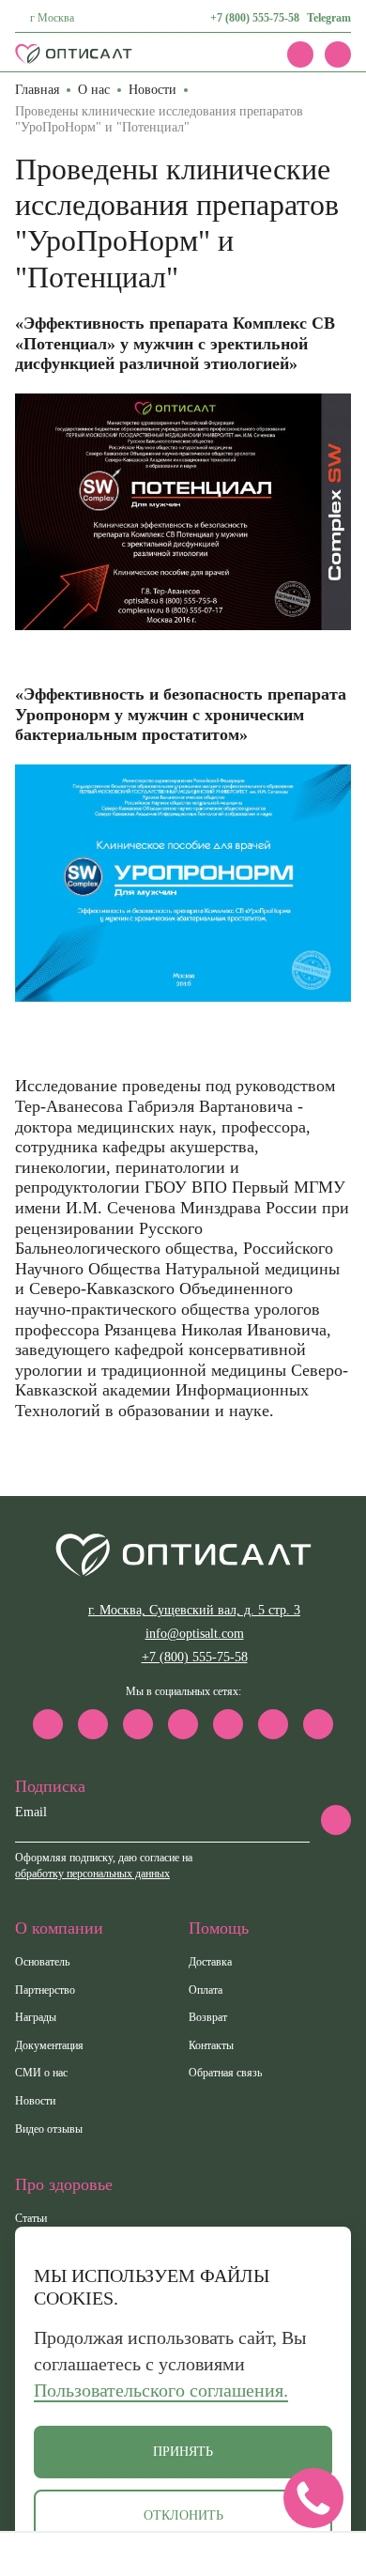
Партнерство (45, 1990)
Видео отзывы (49, 2129)
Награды (36, 2017)
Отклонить (183, 2515)
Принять (183, 2452)
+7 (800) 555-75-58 (255, 18)
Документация (49, 2045)
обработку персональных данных (92, 1874)
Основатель (42, 1962)
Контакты (211, 2045)
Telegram (329, 18)
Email (31, 1812)
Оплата (206, 1990)
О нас (94, 90)
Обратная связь (225, 2073)
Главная (37, 90)
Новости (152, 90)
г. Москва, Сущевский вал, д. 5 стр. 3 (194, 1610)
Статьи (31, 2218)
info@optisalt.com (195, 1634)
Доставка (210, 1962)
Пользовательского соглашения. (161, 2390)
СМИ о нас (41, 2073)
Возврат (208, 2017)
